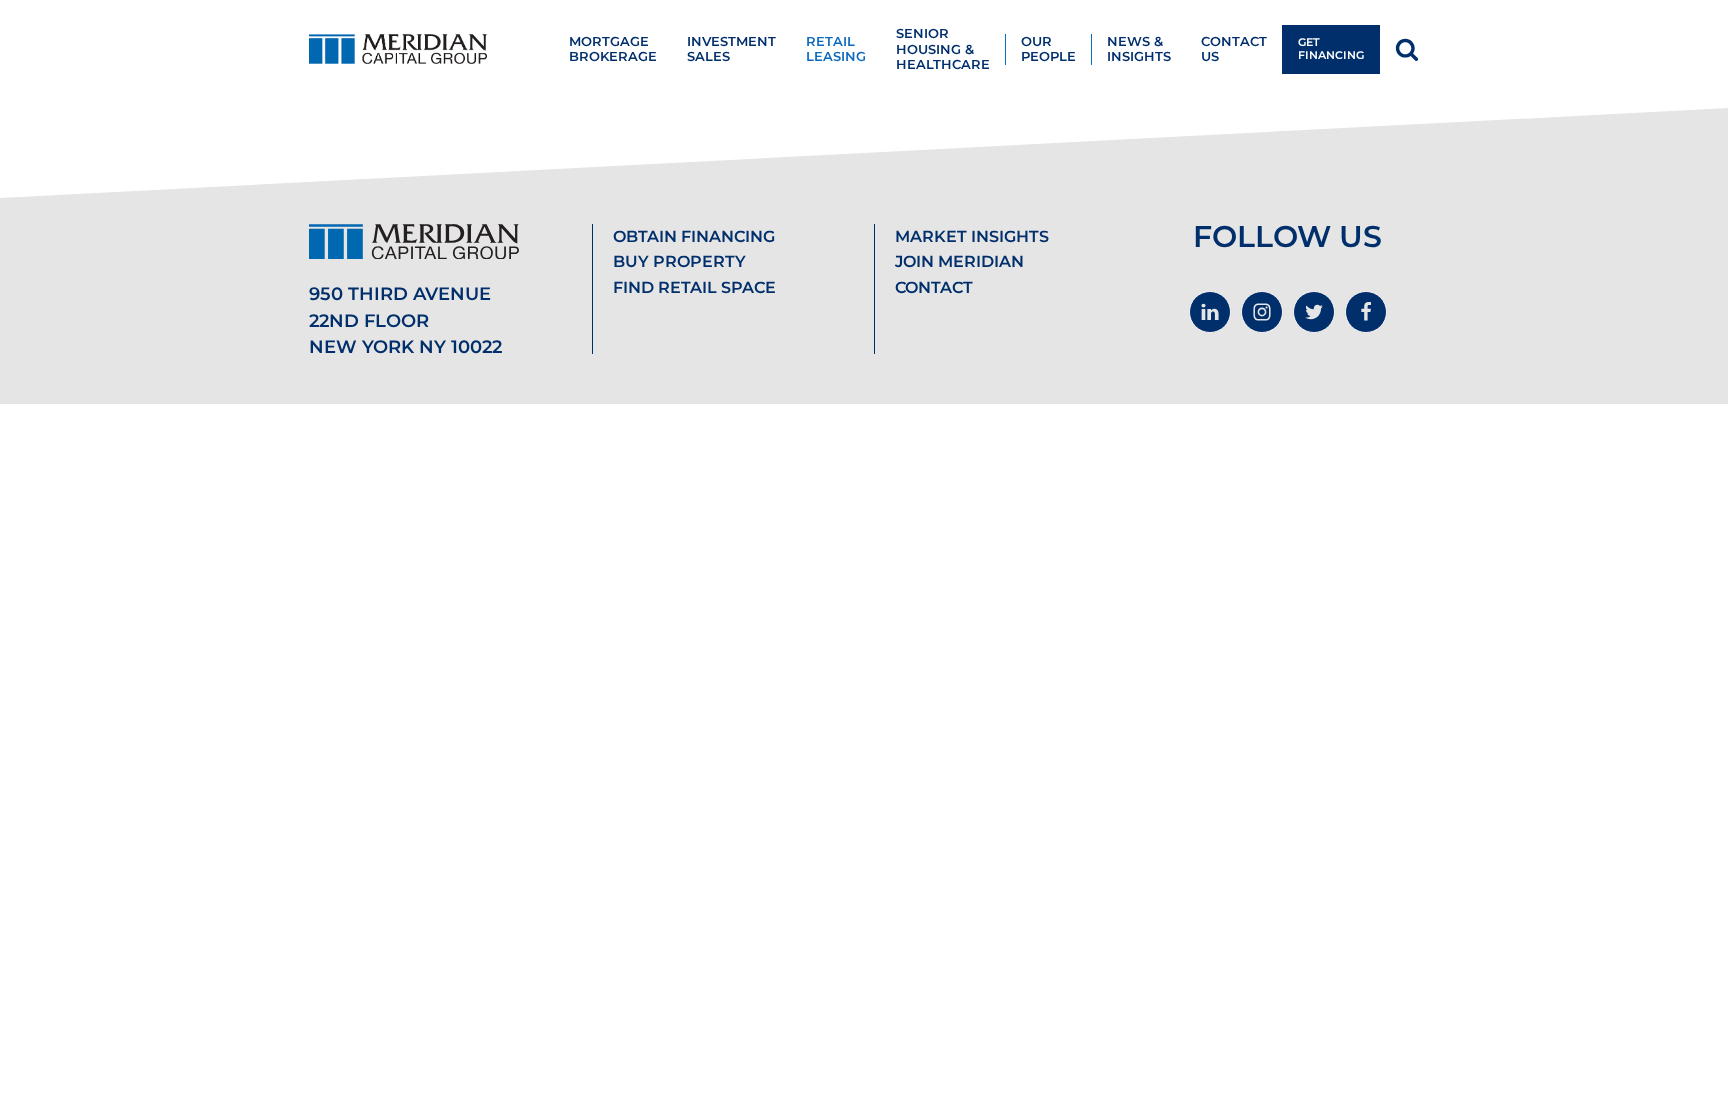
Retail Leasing (836, 49)
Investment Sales (731, 49)
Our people (1048, 49)
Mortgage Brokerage (613, 49)
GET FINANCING (1331, 48)
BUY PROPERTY (679, 261)
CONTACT (934, 287)
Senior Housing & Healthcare (943, 49)
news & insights (1139, 49)
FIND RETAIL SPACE (694, 287)
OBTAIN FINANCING (694, 236)
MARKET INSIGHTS (972, 236)
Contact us (1234, 49)
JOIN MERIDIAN (959, 261)
